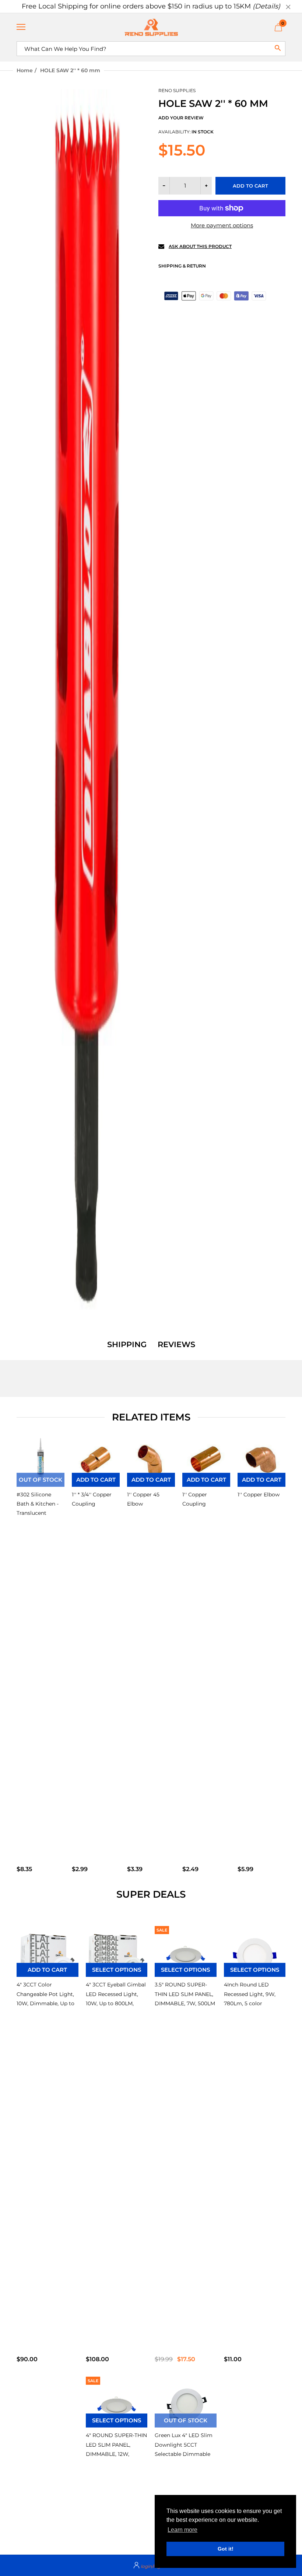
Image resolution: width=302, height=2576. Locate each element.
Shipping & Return (182, 266)
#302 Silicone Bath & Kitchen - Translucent (38, 1504)
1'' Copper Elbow (259, 1495)
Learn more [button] (182, 2530)
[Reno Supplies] (151, 27)
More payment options (222, 225)
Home (25, 70)
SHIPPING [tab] (127, 1345)
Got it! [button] (226, 2549)
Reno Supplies (177, 90)
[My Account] (151, 2565)
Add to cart (250, 186)
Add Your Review (181, 118)
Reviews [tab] (176, 1345)
